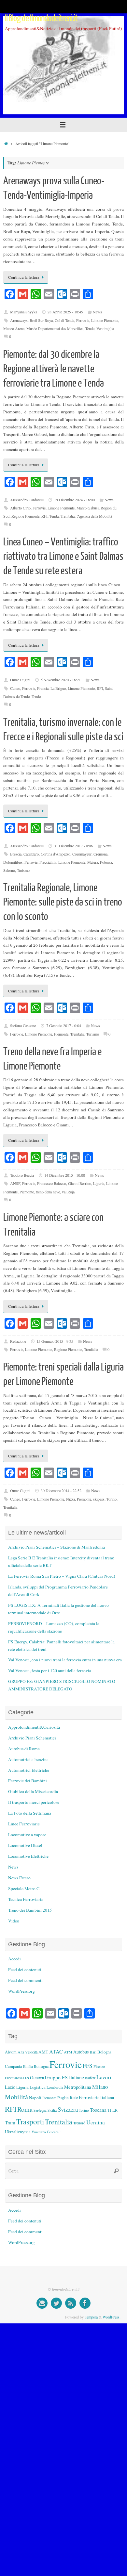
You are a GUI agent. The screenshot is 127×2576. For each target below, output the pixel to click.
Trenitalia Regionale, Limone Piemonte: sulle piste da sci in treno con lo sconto (63, 902)
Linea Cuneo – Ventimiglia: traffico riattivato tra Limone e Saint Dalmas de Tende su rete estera (63, 557)
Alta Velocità (28, 2052)
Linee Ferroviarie (24, 1824)
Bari (93, 2052)
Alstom (11, 2052)
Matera (93, 862)
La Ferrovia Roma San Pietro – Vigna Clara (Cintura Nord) (62, 1576)
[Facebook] (85, 2303)
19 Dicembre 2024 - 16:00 (74, 500)
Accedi (14, 1959)
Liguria (99, 1183)
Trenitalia (68, 516)
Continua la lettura (24, 277)
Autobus (81, 2052)
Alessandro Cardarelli (27, 500)
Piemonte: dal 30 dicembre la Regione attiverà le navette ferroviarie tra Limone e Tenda (54, 369)
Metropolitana (78, 2087)
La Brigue (58, 688)
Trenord (79, 2123)
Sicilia (52, 2110)
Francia (43, 688)
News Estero (19, 1878)
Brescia (16, 854)
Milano (100, 2087)
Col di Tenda (64, 320)
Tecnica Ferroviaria (26, 1899)
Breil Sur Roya (41, 320)
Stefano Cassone (23, 1025)
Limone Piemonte (105, 320)
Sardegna (40, 2110)
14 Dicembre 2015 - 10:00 (65, 1175)
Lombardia (55, 2087)
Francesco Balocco (52, 1183)
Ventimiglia (105, 328)
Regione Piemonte (25, 516)
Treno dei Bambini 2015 (30, 1910)
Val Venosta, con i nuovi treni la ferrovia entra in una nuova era (65, 1660)
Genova (37, 2077)
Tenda (54, 516)
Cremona (100, 854)
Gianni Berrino (80, 1183)
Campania (14, 2066)
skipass (99, 1499)
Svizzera (68, 2109)
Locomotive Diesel (25, 1845)
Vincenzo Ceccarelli (47, 2132)
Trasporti (30, 2121)
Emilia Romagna (36, 2066)
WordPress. (112, 2317)
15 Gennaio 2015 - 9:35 (55, 1341)
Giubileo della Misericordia (33, 1791)
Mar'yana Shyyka (24, 312)
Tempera (91, 2317)
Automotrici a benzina (28, 1759)
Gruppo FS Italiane (64, 2077)
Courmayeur (82, 854)
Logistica (38, 2087)
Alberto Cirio (20, 508)
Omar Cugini (20, 680)
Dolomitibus (13, 862)
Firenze (99, 2066)
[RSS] (71, 2303)
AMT (43, 2052)
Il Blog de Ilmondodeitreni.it (41, 18)
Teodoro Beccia (22, 1175)
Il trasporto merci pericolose (34, 1802)
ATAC (56, 2052)
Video (14, 1921)
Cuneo (15, 688)
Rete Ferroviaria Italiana (92, 2097)
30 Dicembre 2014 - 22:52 (61, 1490)
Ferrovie (83, 320)
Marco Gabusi (88, 508)
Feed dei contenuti (25, 1969)
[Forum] (42, 2303)
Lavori (104, 2077)
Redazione (18, 1341)
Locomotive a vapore (27, 1835)
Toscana (98, 2110)
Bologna (104, 2052)
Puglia (63, 2098)
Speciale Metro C (24, 1888)
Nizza (71, 1499)
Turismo (23, 870)
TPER (113, 2110)
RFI (44, 516)
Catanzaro (31, 854)
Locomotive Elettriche (28, 1856)
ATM (68, 2052)
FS (27, 2078)
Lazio (10, 2087)
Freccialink (48, 862)
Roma (25, 2109)
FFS (88, 2066)
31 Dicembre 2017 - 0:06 (73, 846)
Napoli (35, 2098)
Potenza (106, 862)
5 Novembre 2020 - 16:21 (61, 680)
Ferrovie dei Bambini (28, 1781)
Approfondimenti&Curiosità (34, 1727)
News (97, 312)
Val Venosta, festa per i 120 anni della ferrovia (50, 1670)
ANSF (15, 1183)
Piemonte (61, 1034)
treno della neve (48, 1192)
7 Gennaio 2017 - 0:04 (64, 1025)
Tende (90, 328)
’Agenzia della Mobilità (94, 516)
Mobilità (16, 2097)
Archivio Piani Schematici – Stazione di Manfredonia (56, 1547)
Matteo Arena (14, 328)
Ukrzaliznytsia (18, 2132)
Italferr (90, 2078)
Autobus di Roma (24, 1749)
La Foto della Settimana (30, 1813)
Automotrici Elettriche (29, 1770)
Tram (10, 2122)
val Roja (68, 1192)
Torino (112, 1499)
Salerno (9, 870)
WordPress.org (21, 1991)
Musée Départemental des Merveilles (55, 328)
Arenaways (19, 320)
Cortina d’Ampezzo (56, 854)
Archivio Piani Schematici (32, 1738)
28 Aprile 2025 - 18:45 (65, 312)
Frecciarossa (14, 2078)
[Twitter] (56, 2303)
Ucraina (96, 2122)
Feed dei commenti (25, 1980)
